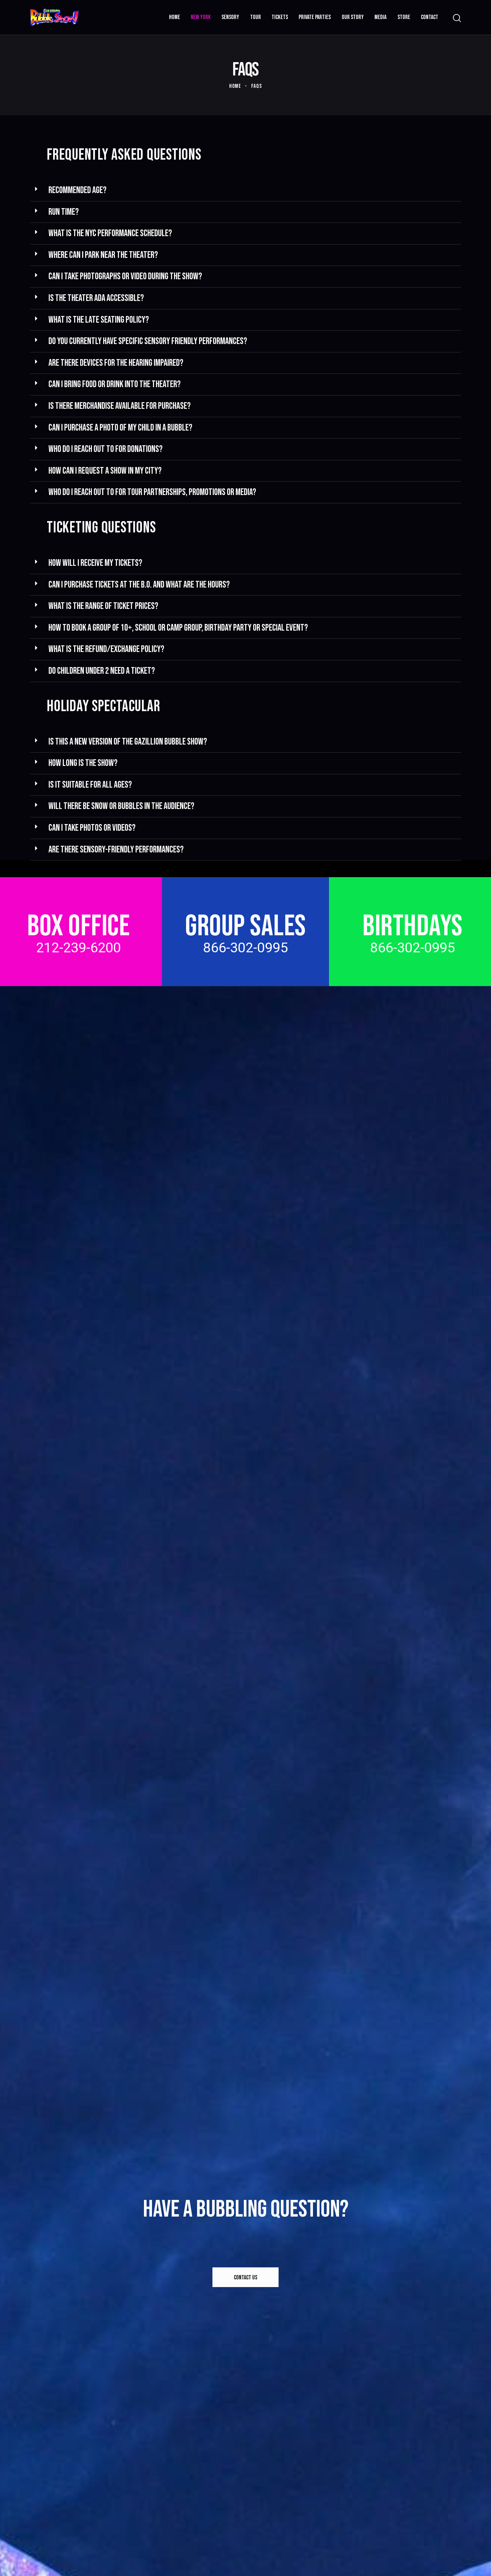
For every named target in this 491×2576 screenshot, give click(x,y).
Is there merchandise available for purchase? (120, 406)
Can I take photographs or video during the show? (125, 276)
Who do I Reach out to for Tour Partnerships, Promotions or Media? (152, 492)
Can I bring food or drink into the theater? (115, 384)
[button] (246, 191)
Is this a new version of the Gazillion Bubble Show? (128, 742)
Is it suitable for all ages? (90, 785)
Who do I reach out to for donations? (106, 449)
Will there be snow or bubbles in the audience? (121, 806)
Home (235, 86)
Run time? (64, 212)
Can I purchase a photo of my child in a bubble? (120, 428)
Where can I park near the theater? (103, 255)
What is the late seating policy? (99, 320)
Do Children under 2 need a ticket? (102, 671)
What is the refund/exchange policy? (106, 649)
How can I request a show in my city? (105, 471)
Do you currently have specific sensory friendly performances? (148, 341)
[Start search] (457, 18)
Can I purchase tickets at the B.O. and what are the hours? (139, 585)
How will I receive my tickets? (95, 563)
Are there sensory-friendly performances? (116, 850)
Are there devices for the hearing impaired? (116, 363)
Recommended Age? (77, 190)
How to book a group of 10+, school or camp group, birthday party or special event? (178, 628)
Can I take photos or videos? (92, 828)
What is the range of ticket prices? (103, 606)
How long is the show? (83, 763)
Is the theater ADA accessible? (96, 298)
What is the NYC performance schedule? (110, 233)
